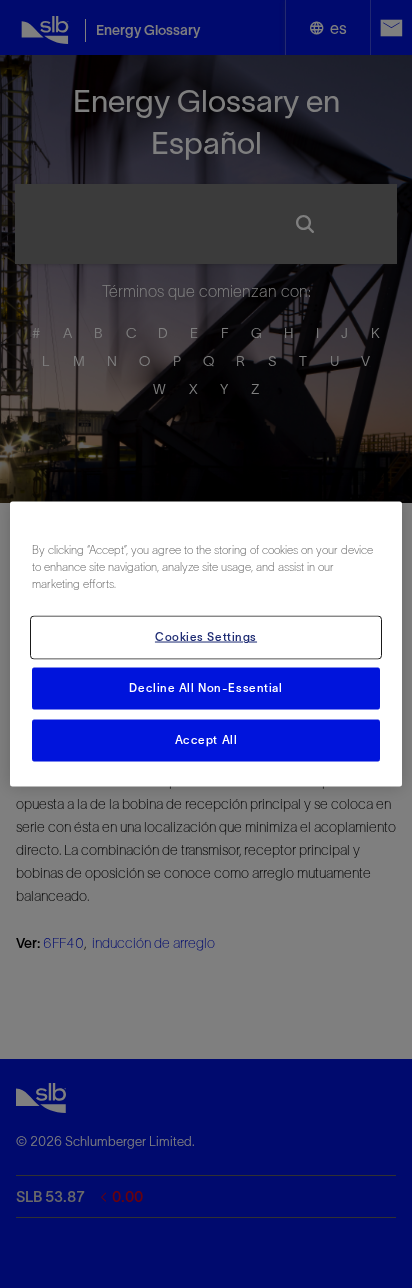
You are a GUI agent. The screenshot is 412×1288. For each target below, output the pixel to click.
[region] (205, 644)
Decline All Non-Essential (205, 688)
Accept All (206, 740)
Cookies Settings (206, 637)
